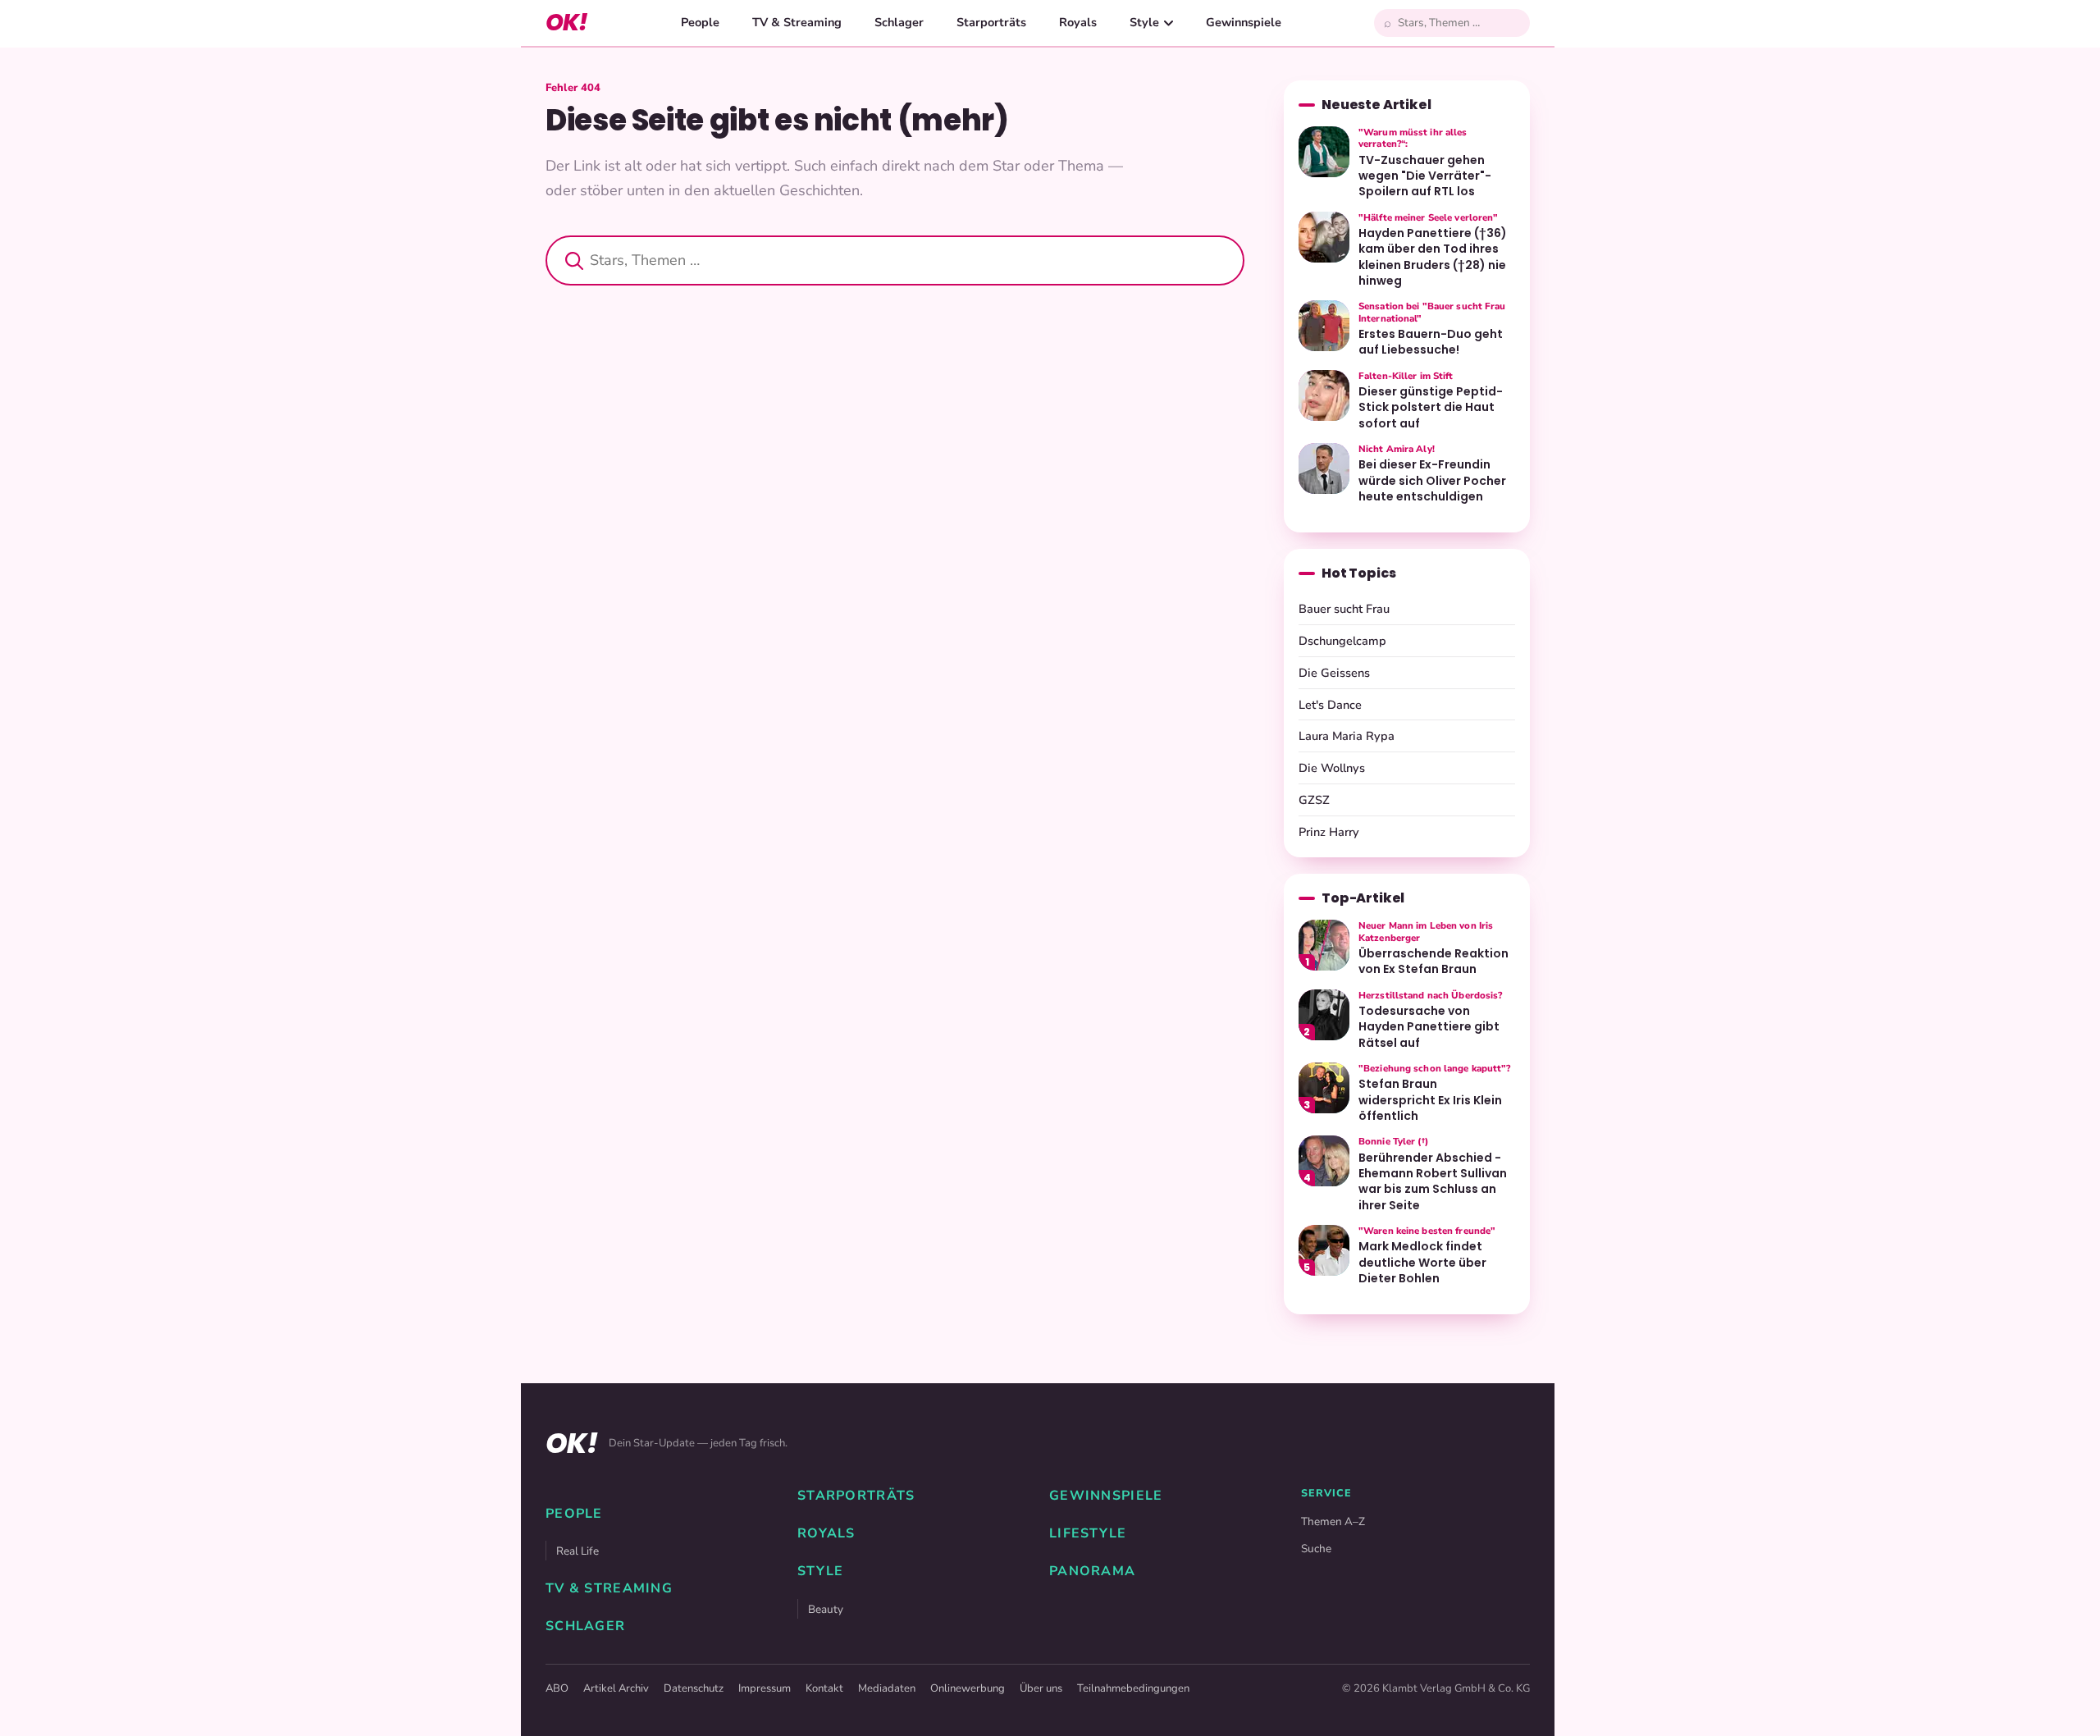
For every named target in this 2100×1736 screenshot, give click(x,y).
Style (1144, 22)
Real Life (577, 1551)
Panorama (1092, 1571)
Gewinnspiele (1244, 22)
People (700, 22)
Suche (1316, 1549)
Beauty (826, 1609)
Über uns (1041, 1688)
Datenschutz (694, 1688)
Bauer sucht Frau (1344, 609)
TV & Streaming (797, 22)
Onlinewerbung (968, 1688)
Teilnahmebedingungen (1133, 1688)
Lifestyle (1088, 1533)
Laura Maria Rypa (1347, 736)
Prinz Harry (1329, 832)
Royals (1078, 22)
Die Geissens (1334, 673)
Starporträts (991, 22)
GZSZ (1314, 800)
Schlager (899, 22)
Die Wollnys (1332, 768)
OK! (566, 23)
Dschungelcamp (1342, 641)
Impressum (765, 1688)
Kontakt (824, 1688)
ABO (557, 1688)
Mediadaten (887, 1688)
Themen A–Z (1333, 1521)
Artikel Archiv (616, 1688)
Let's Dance (1330, 705)
